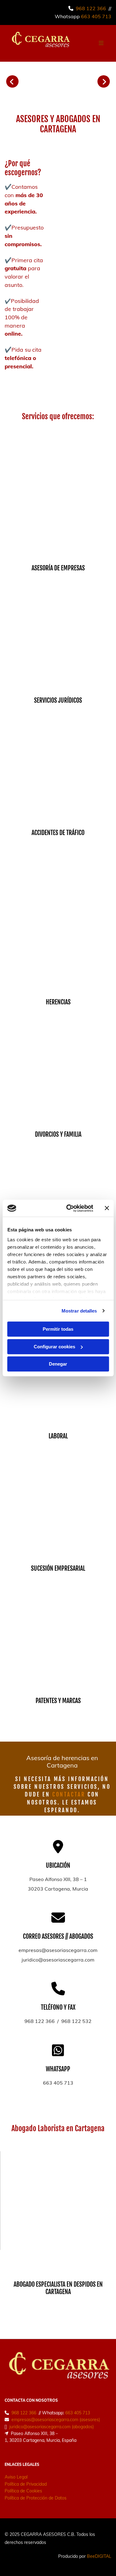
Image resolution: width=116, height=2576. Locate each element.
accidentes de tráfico (58, 833)
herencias (58, 1002)
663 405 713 (96, 16)
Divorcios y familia (58, 1134)
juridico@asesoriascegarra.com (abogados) (51, 2427)
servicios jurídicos (58, 700)
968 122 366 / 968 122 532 (58, 2021)
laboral (58, 1436)
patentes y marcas (58, 1701)
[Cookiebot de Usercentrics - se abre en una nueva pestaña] (69, 1208)
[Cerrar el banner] (107, 1208)
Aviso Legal (16, 2477)
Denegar (58, 1364)
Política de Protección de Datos (36, 2498)
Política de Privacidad (26, 2484)
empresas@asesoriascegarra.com (58, 1950)
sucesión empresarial (58, 1568)
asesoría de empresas (58, 568)
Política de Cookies (23, 2491)
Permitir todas (58, 1329)
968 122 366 (91, 8)
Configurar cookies (54, 1347)
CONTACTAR (69, 1794)
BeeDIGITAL (99, 2556)
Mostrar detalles (79, 1311)
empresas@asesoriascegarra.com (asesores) (56, 2420)
